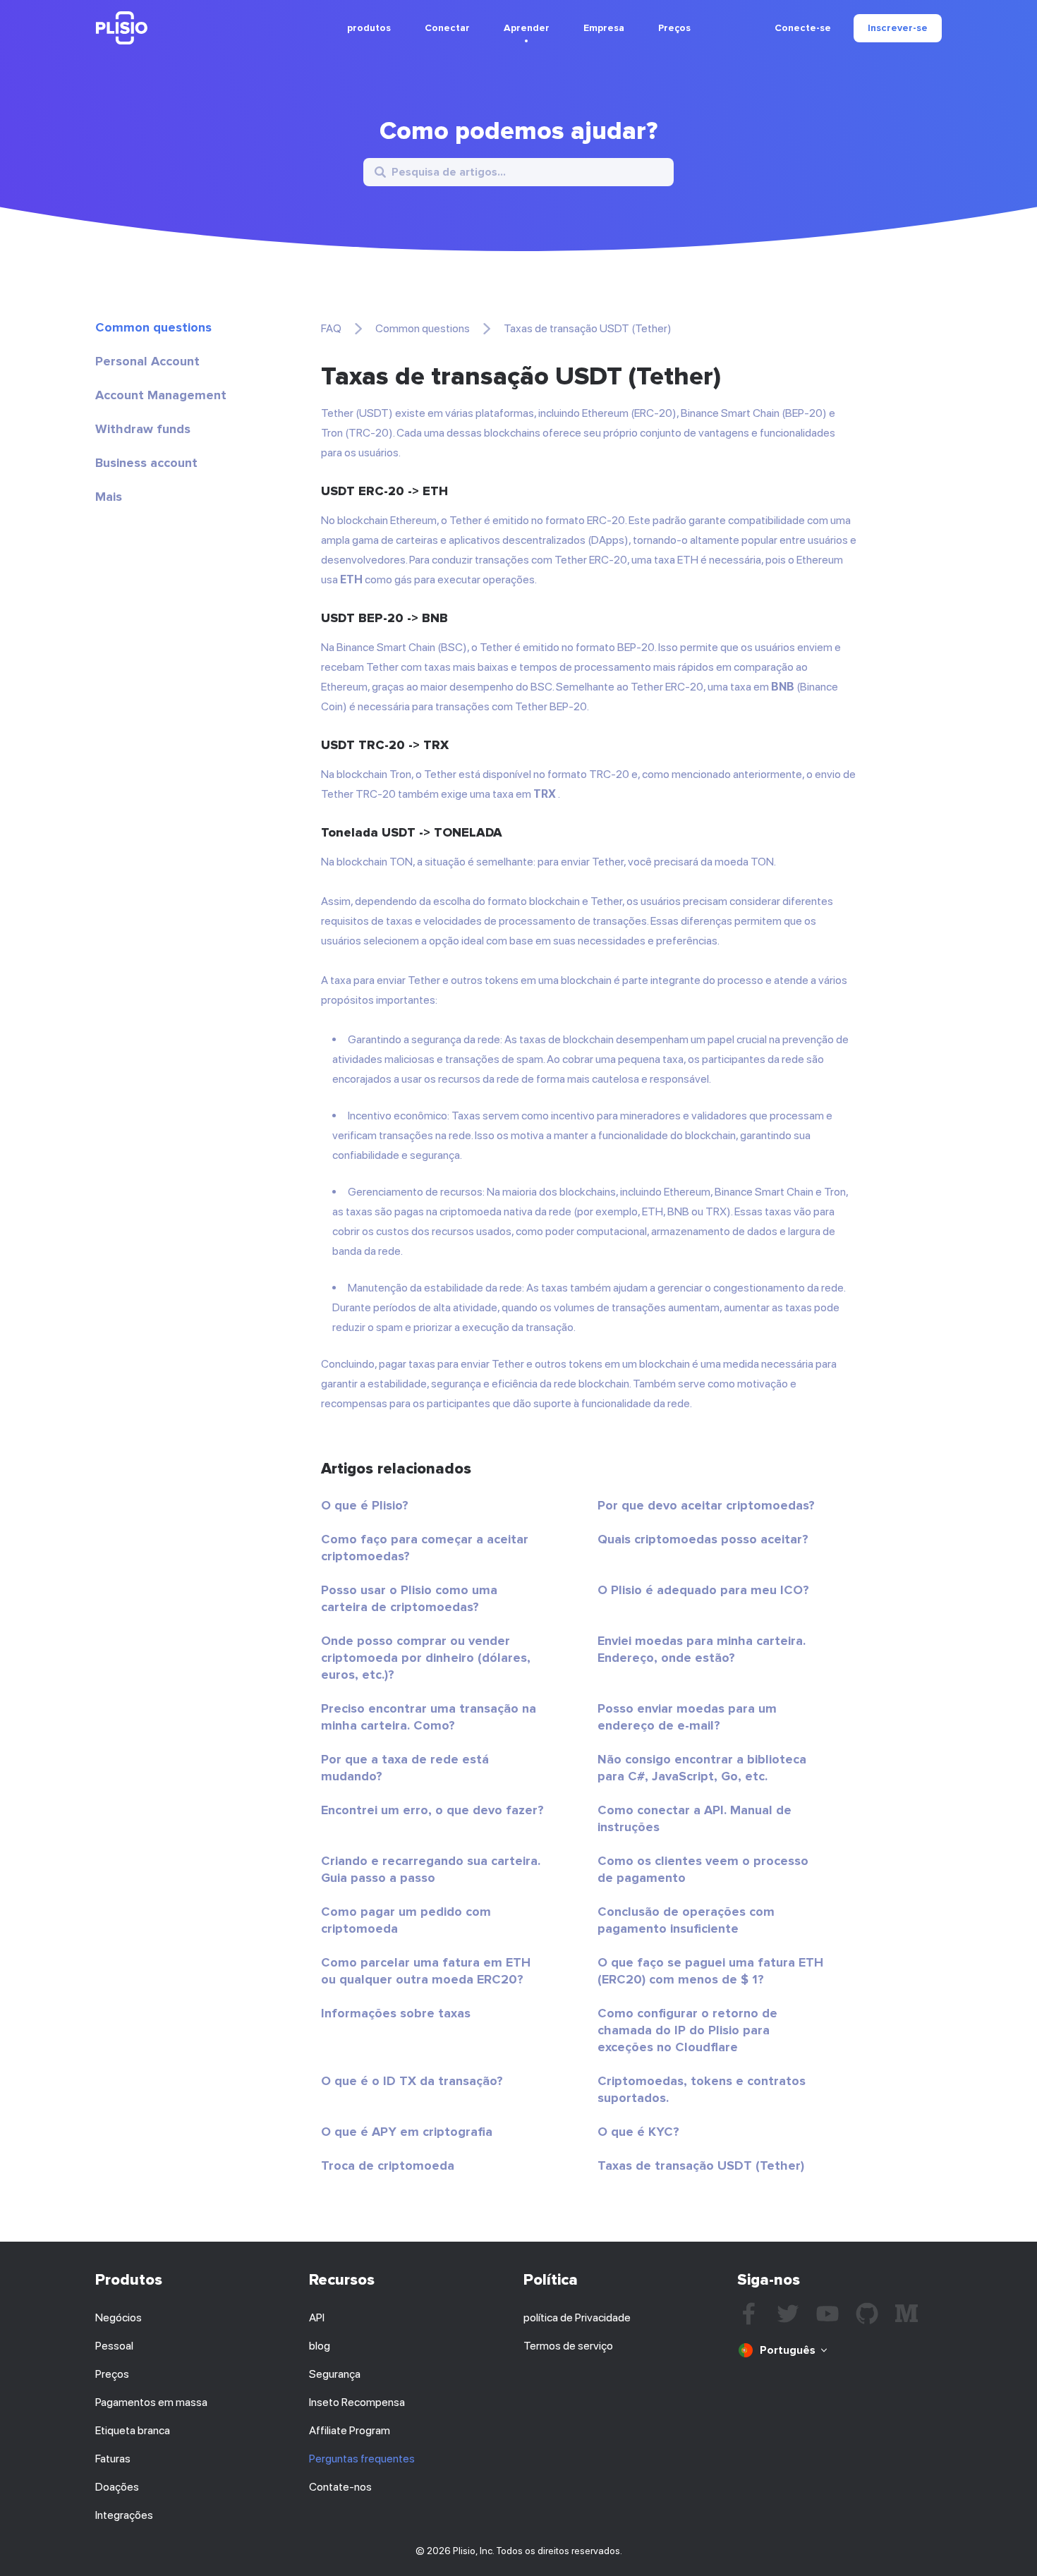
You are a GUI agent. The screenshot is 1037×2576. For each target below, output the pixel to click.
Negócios (119, 2317)
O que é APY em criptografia (407, 2132)
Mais (109, 497)
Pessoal (114, 2346)
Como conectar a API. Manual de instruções (695, 1818)
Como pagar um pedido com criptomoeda (406, 1920)
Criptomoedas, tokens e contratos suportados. (702, 2089)
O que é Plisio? (365, 1505)
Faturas (113, 2459)
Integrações (124, 2515)
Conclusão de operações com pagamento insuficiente (686, 1920)
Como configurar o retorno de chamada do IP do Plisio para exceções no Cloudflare (687, 2030)
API (317, 2317)
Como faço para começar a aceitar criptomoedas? (425, 1548)
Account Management (161, 395)
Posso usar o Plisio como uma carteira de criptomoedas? (409, 1598)
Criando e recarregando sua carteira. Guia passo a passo (431, 1869)
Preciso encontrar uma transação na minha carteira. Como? (429, 1717)
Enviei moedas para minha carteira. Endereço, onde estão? (702, 1649)
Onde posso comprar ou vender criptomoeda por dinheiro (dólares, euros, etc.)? (426, 1658)
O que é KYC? (638, 2132)
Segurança (335, 2374)
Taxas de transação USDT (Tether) (701, 2165)
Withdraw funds (143, 429)
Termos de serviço (568, 2346)
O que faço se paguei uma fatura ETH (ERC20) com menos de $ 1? (710, 1971)
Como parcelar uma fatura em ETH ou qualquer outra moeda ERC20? (426, 1971)
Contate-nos (340, 2487)
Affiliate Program (350, 2430)
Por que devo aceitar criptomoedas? (706, 1505)
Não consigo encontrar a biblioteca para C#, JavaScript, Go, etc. (702, 1768)
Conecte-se (803, 28)
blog (320, 2346)
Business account (146, 463)
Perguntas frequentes (362, 2459)
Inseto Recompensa (357, 2402)
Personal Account (147, 361)
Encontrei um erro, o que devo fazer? (432, 1810)
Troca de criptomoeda (388, 2165)
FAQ (331, 328)
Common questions (153, 327)
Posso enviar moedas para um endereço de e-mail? (687, 1717)
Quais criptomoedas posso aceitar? (703, 1539)
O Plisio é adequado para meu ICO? (703, 1590)
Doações (117, 2487)
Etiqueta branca (133, 2430)
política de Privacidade (577, 2317)
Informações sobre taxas (396, 2013)
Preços (674, 28)
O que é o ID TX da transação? (412, 2081)
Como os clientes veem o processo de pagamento (703, 1869)
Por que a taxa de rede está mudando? (405, 1768)
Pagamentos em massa (151, 2402)
